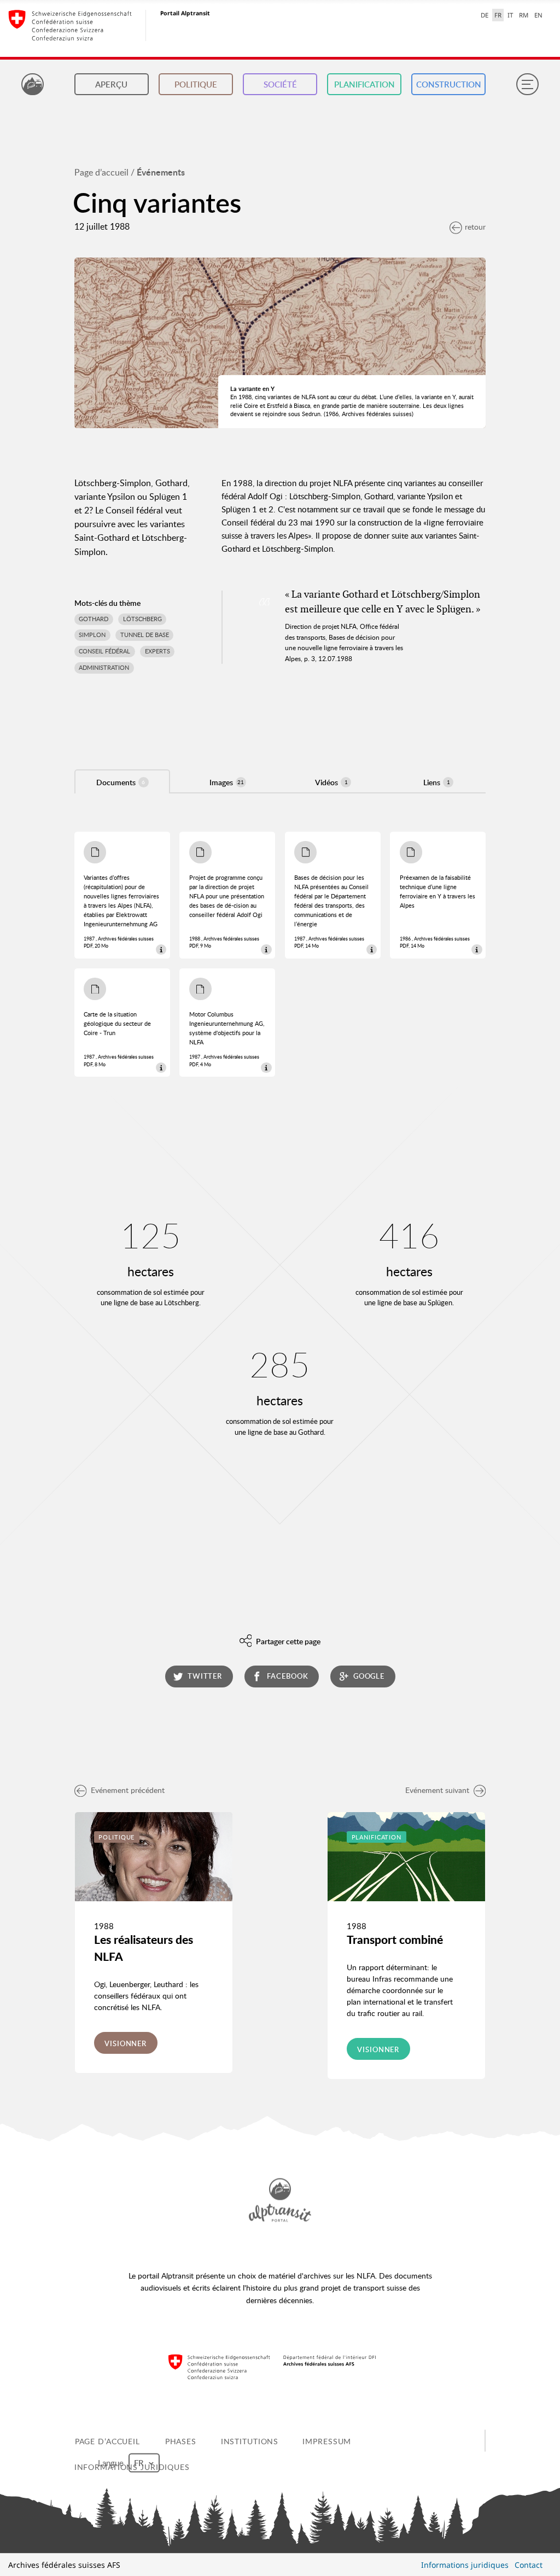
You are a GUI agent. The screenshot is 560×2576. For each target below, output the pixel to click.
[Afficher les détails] (161, 950)
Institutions (250, 2441)
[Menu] (527, 84)
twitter (205, 1676)
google (369, 1676)
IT (510, 15)
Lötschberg (142, 619)
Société (280, 84)
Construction (449, 84)
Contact (529, 2565)
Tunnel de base (145, 635)
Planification (364, 84)
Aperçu (111, 84)
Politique (196, 84)
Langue (112, 2462)
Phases (181, 2441)
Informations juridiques (465, 2565)
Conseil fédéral (104, 651)
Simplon (92, 635)
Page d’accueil (101, 172)
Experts (157, 651)
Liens (436, 782)
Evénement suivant (437, 1790)
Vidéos (331, 782)
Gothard (94, 619)
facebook (287, 1676)
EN (538, 15)
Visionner (126, 2043)
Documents (121, 782)
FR (498, 15)
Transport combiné (395, 1940)
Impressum (327, 2441)
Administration (104, 668)
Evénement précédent (128, 1790)
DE (485, 15)
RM (524, 15)
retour (475, 227)
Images (227, 782)
